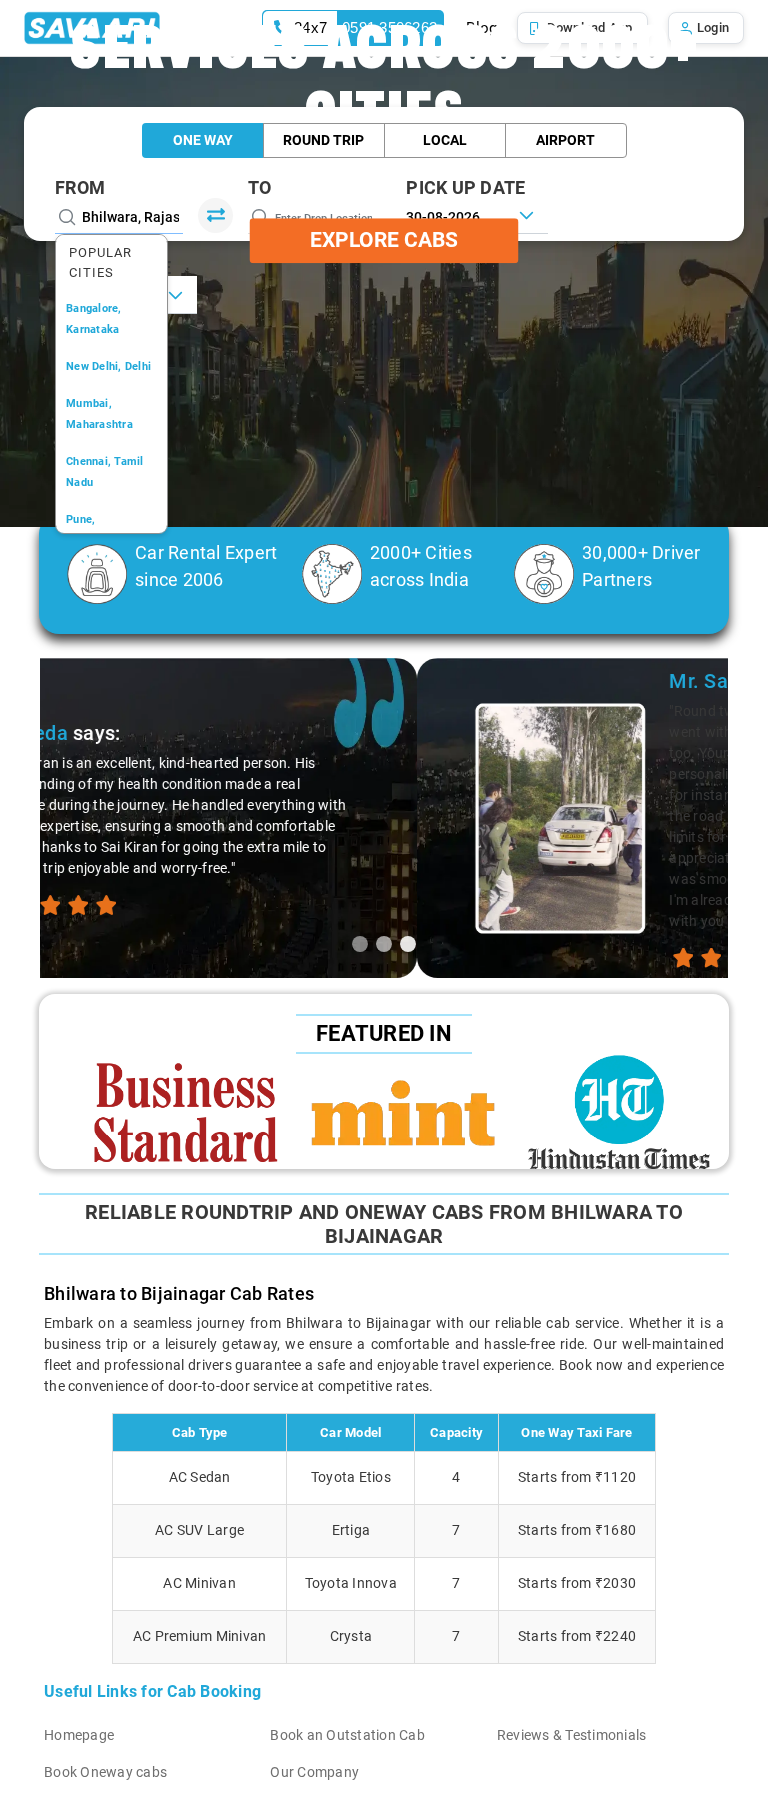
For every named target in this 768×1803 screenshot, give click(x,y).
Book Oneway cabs (105, 1772)
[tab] (360, 944)
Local (445, 140)
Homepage (79, 1735)
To (260, 187)
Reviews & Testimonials (572, 1735)
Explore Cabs (384, 240)
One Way (203, 140)
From (80, 187)
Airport (565, 140)
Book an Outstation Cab (347, 1735)
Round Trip (323, 140)
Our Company (314, 1772)
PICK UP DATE (465, 187)
